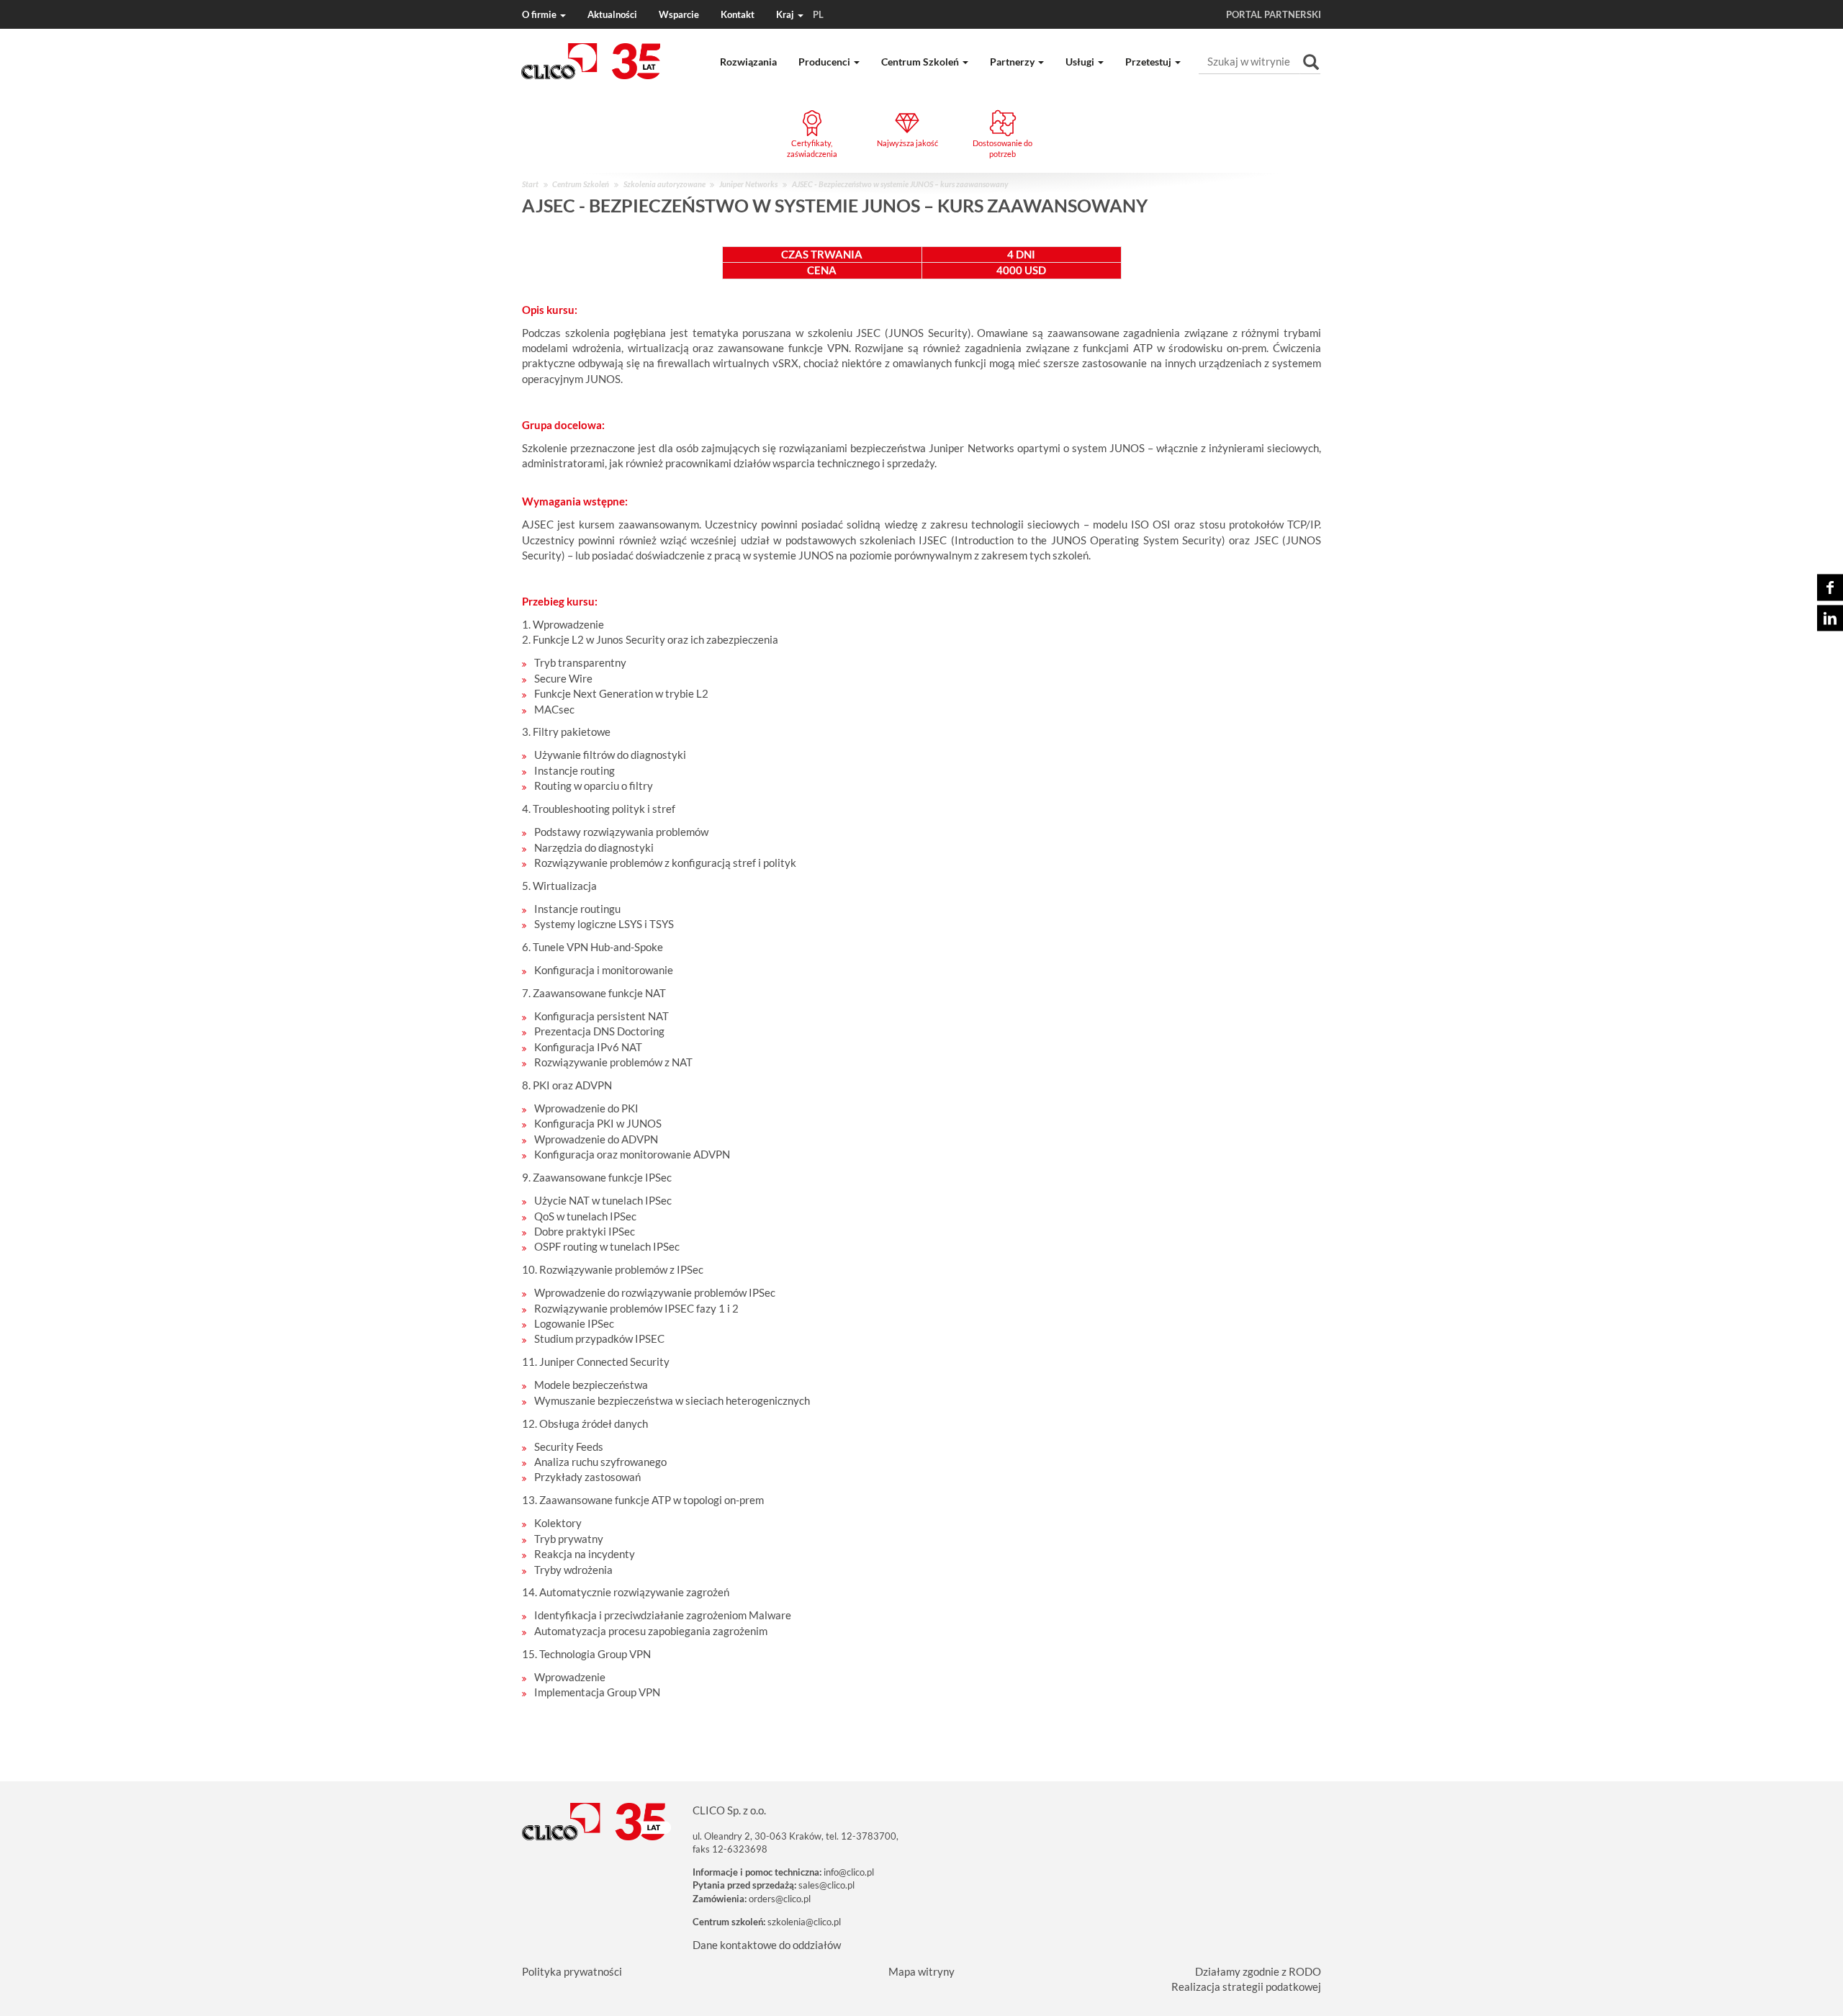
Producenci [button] (825, 62)
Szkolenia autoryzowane (664, 184)
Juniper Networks (748, 184)
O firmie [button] (540, 14)
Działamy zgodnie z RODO (1258, 1971)
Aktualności (612, 14)
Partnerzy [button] (1013, 62)
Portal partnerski (1274, 14)
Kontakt (738, 14)
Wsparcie (679, 14)
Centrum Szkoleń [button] (921, 62)
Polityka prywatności (572, 1971)
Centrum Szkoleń (581, 184)
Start (530, 184)
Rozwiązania (748, 62)
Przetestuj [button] (1149, 62)
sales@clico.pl (826, 1885)
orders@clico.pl (780, 1899)
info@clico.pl (849, 1872)
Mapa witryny (921, 1971)
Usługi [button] (1081, 62)
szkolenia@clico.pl (804, 1922)
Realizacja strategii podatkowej (1246, 1986)
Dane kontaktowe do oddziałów (767, 1945)
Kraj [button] (800, 14)
